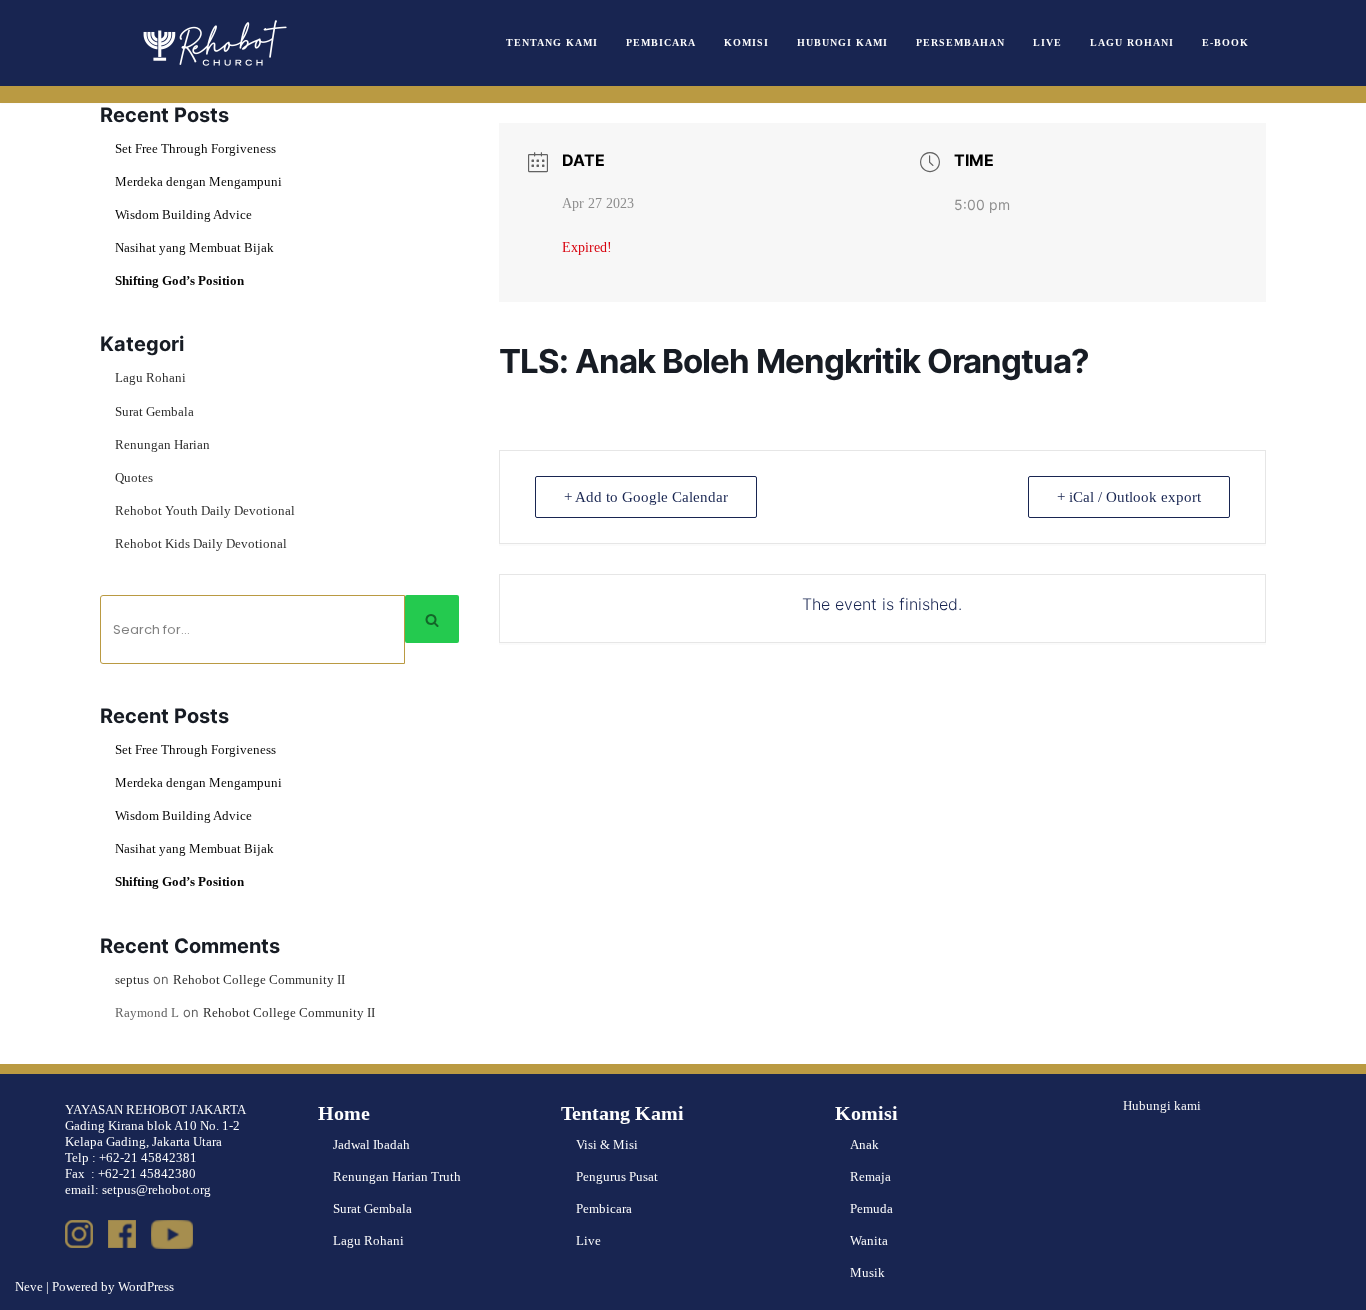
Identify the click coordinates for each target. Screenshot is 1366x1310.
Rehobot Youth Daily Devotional (205, 510)
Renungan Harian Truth (397, 1176)
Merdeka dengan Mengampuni (198, 181)
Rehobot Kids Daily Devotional (201, 543)
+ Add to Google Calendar (646, 497)
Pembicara (661, 42)
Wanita (869, 1240)
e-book (1225, 42)
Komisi (746, 42)
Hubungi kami (1162, 1105)
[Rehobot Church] (213, 43)
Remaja (870, 1176)
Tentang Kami (552, 42)
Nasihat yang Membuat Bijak (194, 247)
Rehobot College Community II (259, 979)
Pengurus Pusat (617, 1176)
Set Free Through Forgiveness (195, 148)
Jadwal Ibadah (371, 1144)
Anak (864, 1144)
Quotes (134, 477)
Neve (29, 1286)
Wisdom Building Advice (183, 214)
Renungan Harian (162, 444)
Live (1047, 42)
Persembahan (960, 42)
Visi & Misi (607, 1144)
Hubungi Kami (842, 42)
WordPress (146, 1286)
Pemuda (871, 1208)
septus (132, 979)
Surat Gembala (154, 411)
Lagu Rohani (1132, 42)
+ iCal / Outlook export (1129, 497)
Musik (867, 1272)
